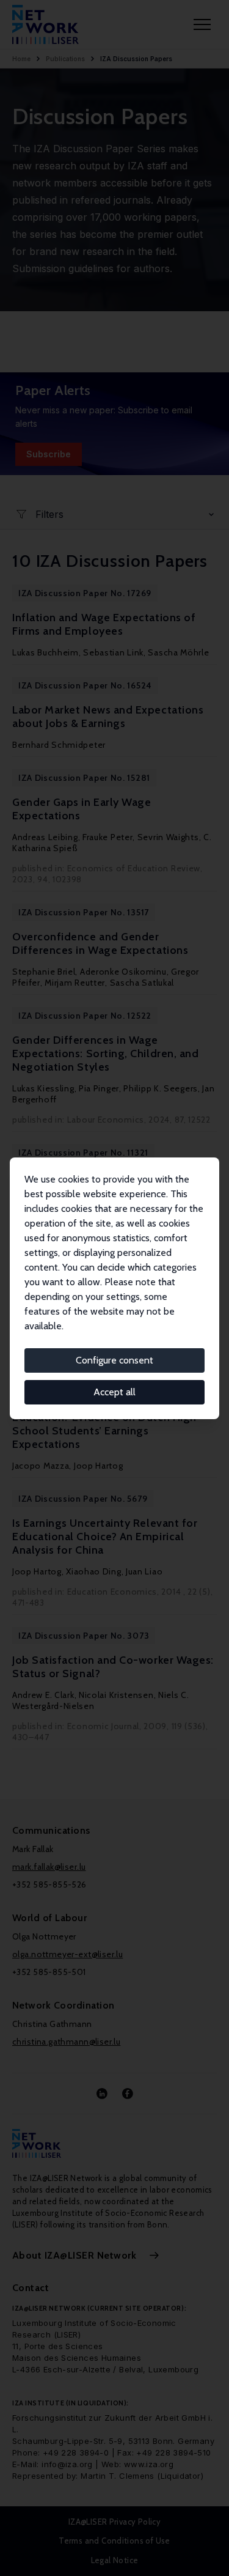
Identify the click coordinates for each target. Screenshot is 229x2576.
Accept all (114, 1392)
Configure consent (114, 1360)
